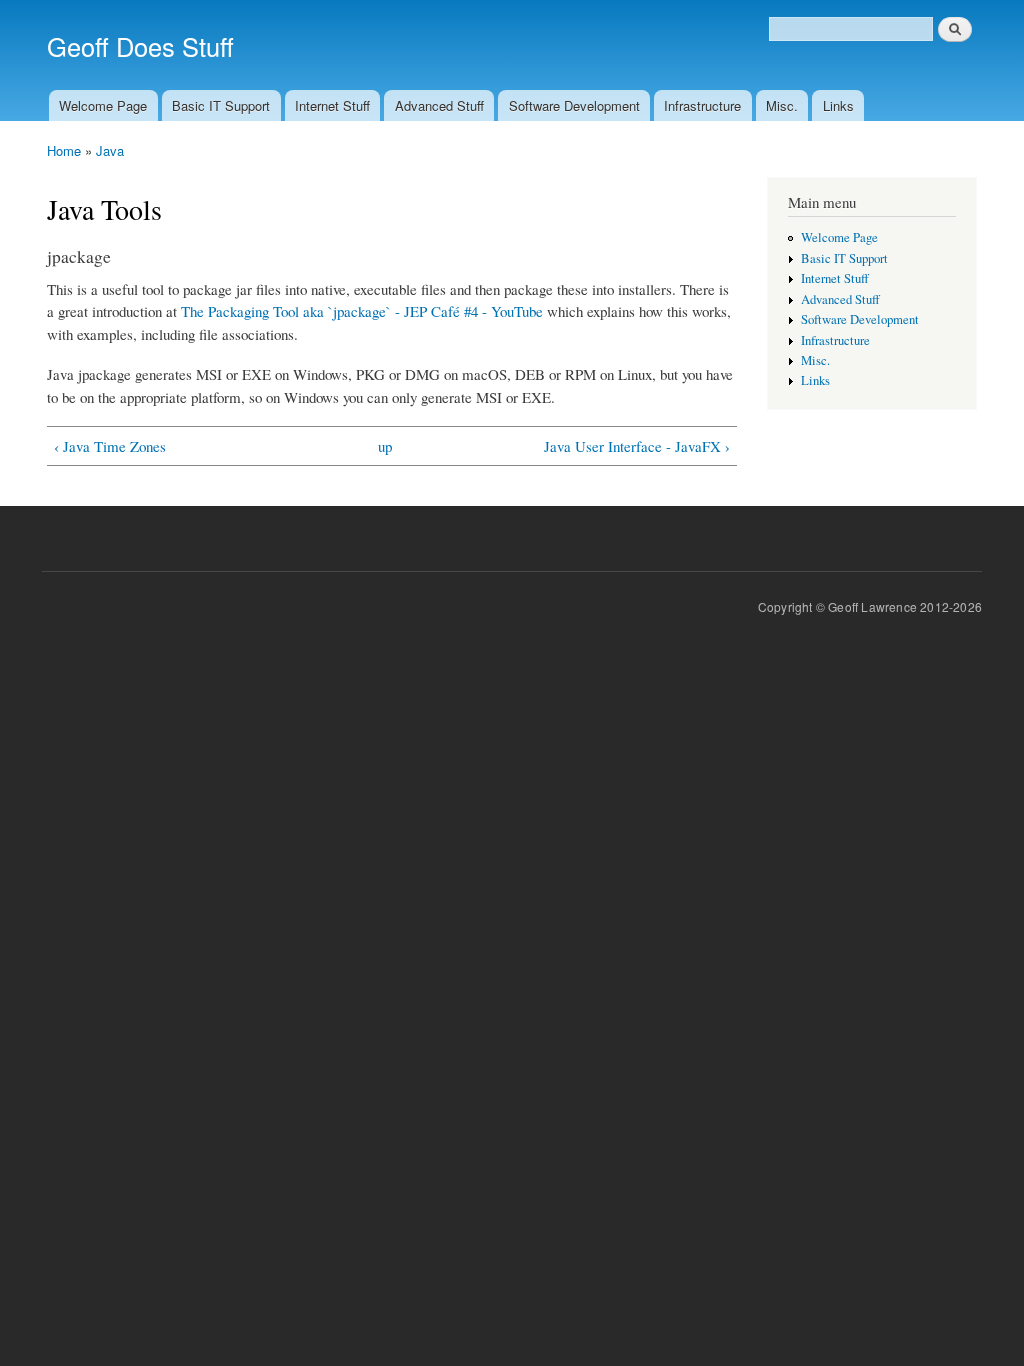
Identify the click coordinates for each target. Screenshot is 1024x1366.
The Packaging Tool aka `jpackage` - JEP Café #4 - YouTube (362, 311)
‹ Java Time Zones (110, 446)
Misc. (782, 105)
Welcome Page (103, 105)
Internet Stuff (332, 105)
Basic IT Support (221, 105)
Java (110, 150)
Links (838, 105)
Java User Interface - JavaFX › (637, 446)
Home (64, 150)
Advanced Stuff (439, 105)
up (385, 446)
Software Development (574, 105)
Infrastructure (702, 105)
